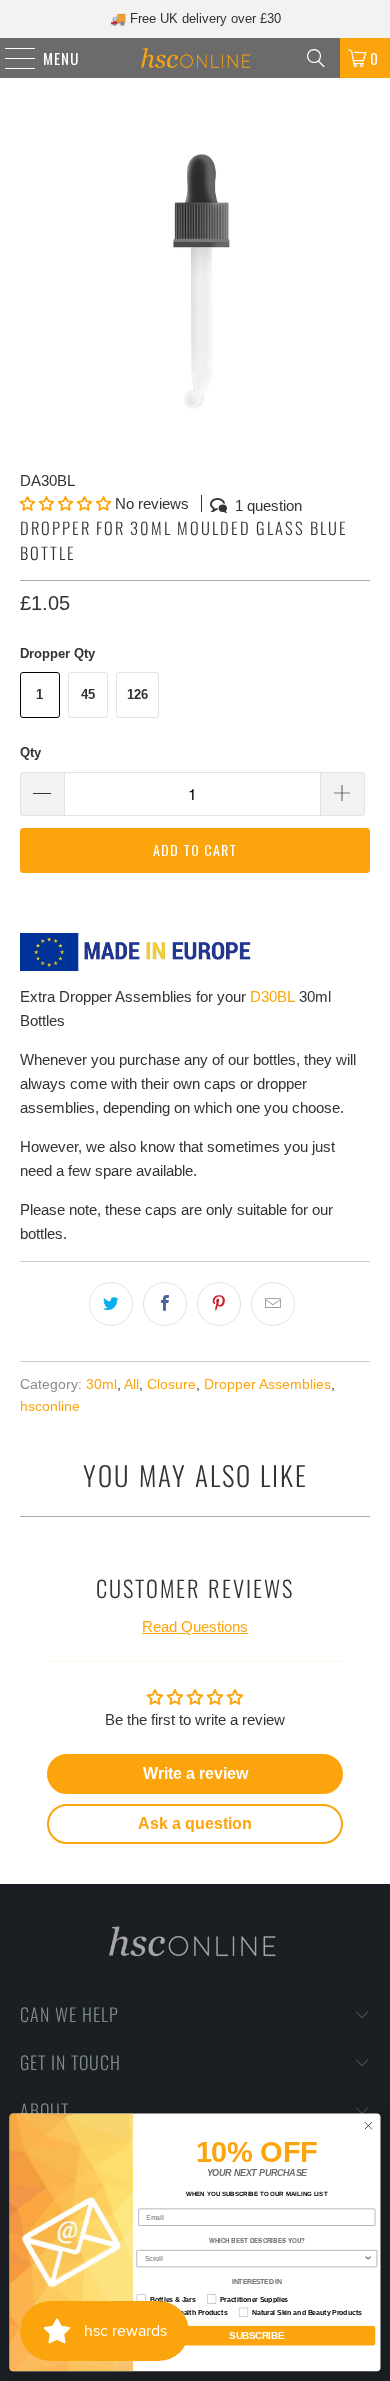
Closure (171, 1384)
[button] (65, 503)
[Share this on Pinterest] (219, 1304)
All (131, 1384)
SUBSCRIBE (256, 2336)
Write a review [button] (195, 1773)
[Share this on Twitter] (111, 1304)
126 (137, 694)
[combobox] (254, 2259)
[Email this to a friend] (273, 1304)
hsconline (50, 1406)
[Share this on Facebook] (165, 1304)
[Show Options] (368, 2259)
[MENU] (10, 58)
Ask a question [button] (195, 1823)
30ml (101, 1384)
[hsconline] (195, 58)
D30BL (272, 996)
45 (88, 694)
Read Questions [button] (195, 1626)
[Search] (316, 58)
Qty (30, 752)
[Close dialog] (368, 2126)
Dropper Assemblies (267, 1384)
